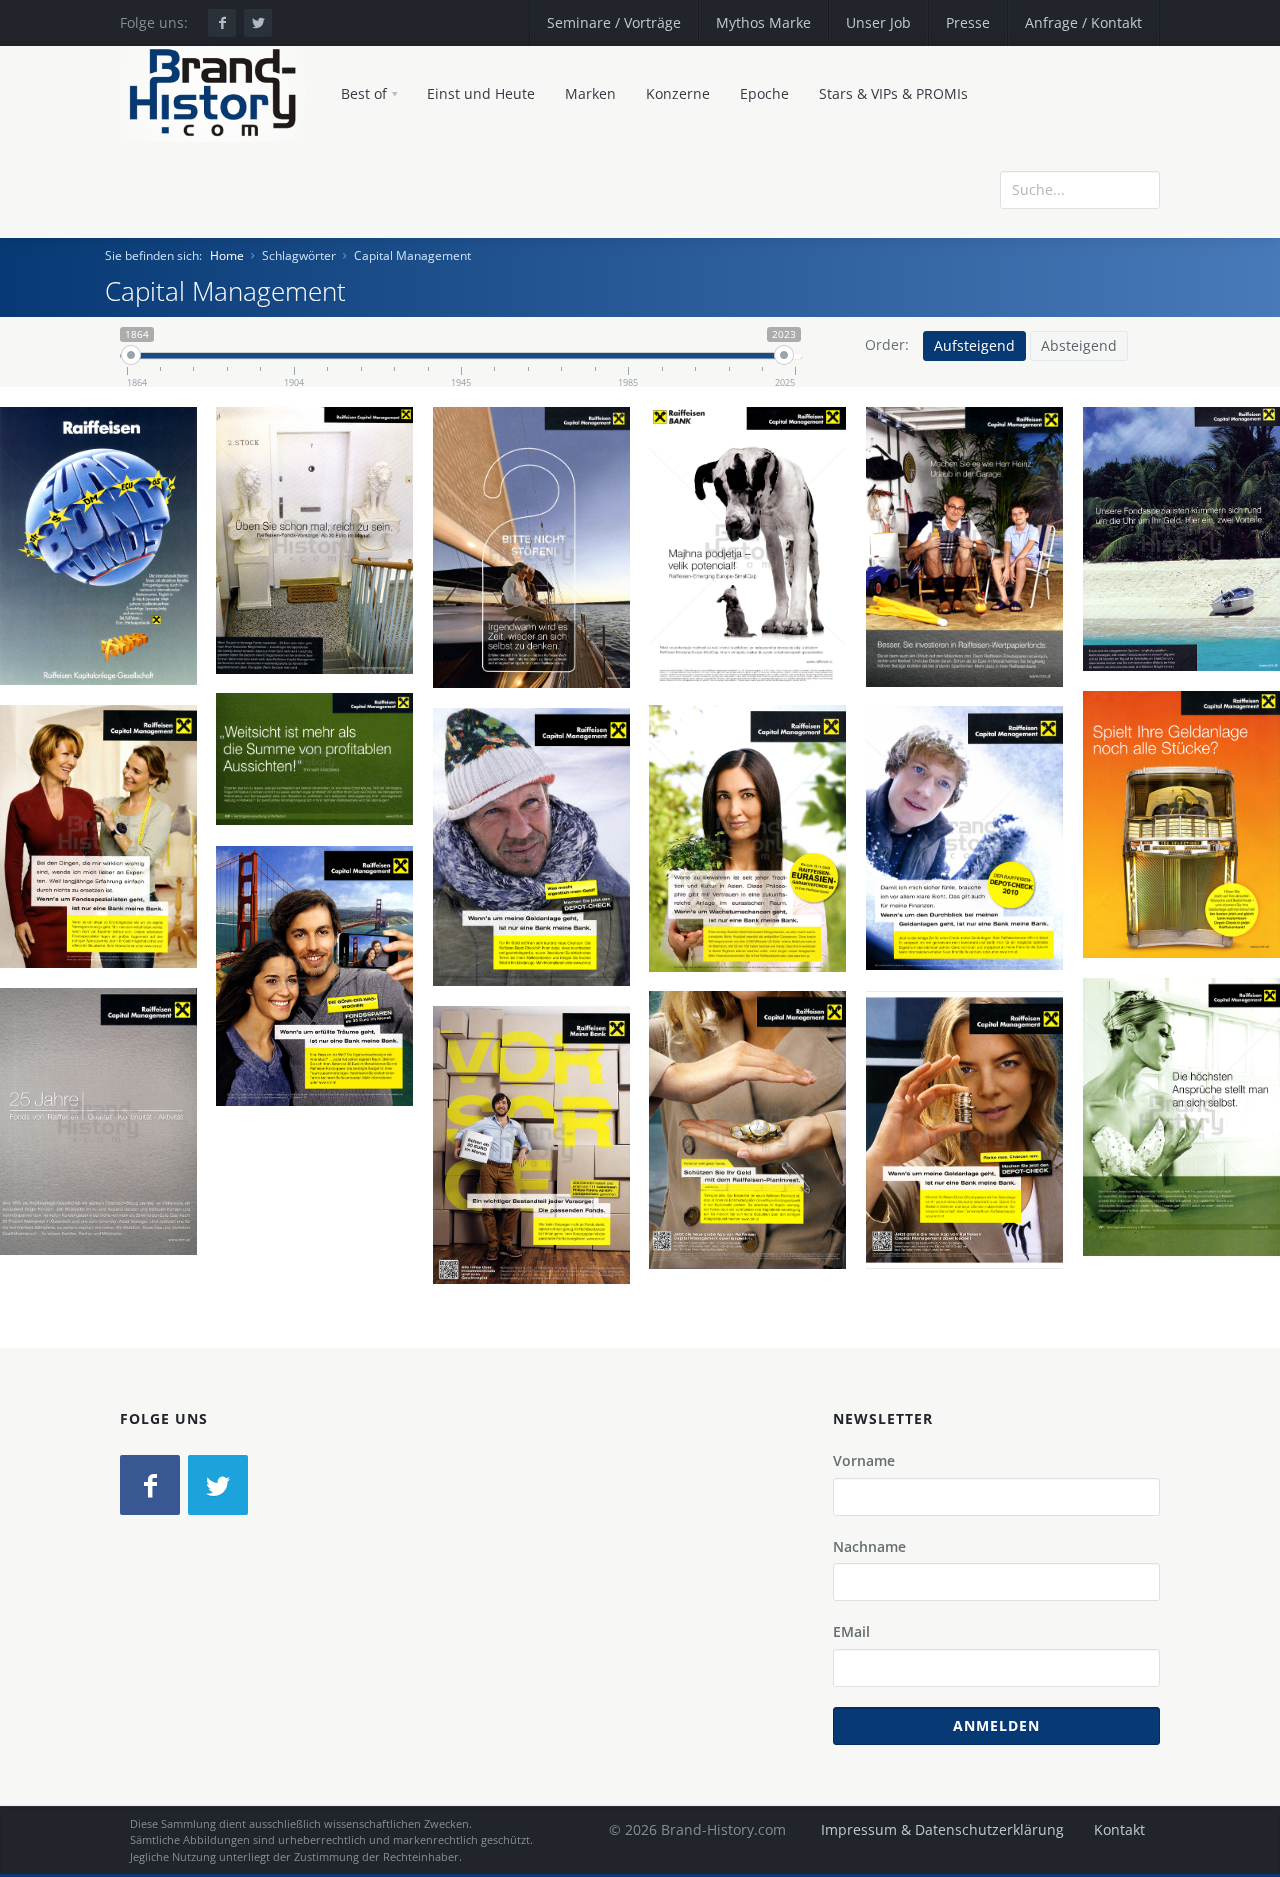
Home (227, 255)
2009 (106, 953)
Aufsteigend (974, 345)
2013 (539, 1254)
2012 (972, 1239)
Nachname (869, 1546)
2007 (539, 655)
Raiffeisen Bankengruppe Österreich (96, 608)
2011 (322, 1094)
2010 (972, 954)
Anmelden (996, 1725)
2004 (322, 655)
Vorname (864, 1460)
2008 (972, 655)
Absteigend (1079, 345)
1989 (106, 655)
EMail (851, 1631)
